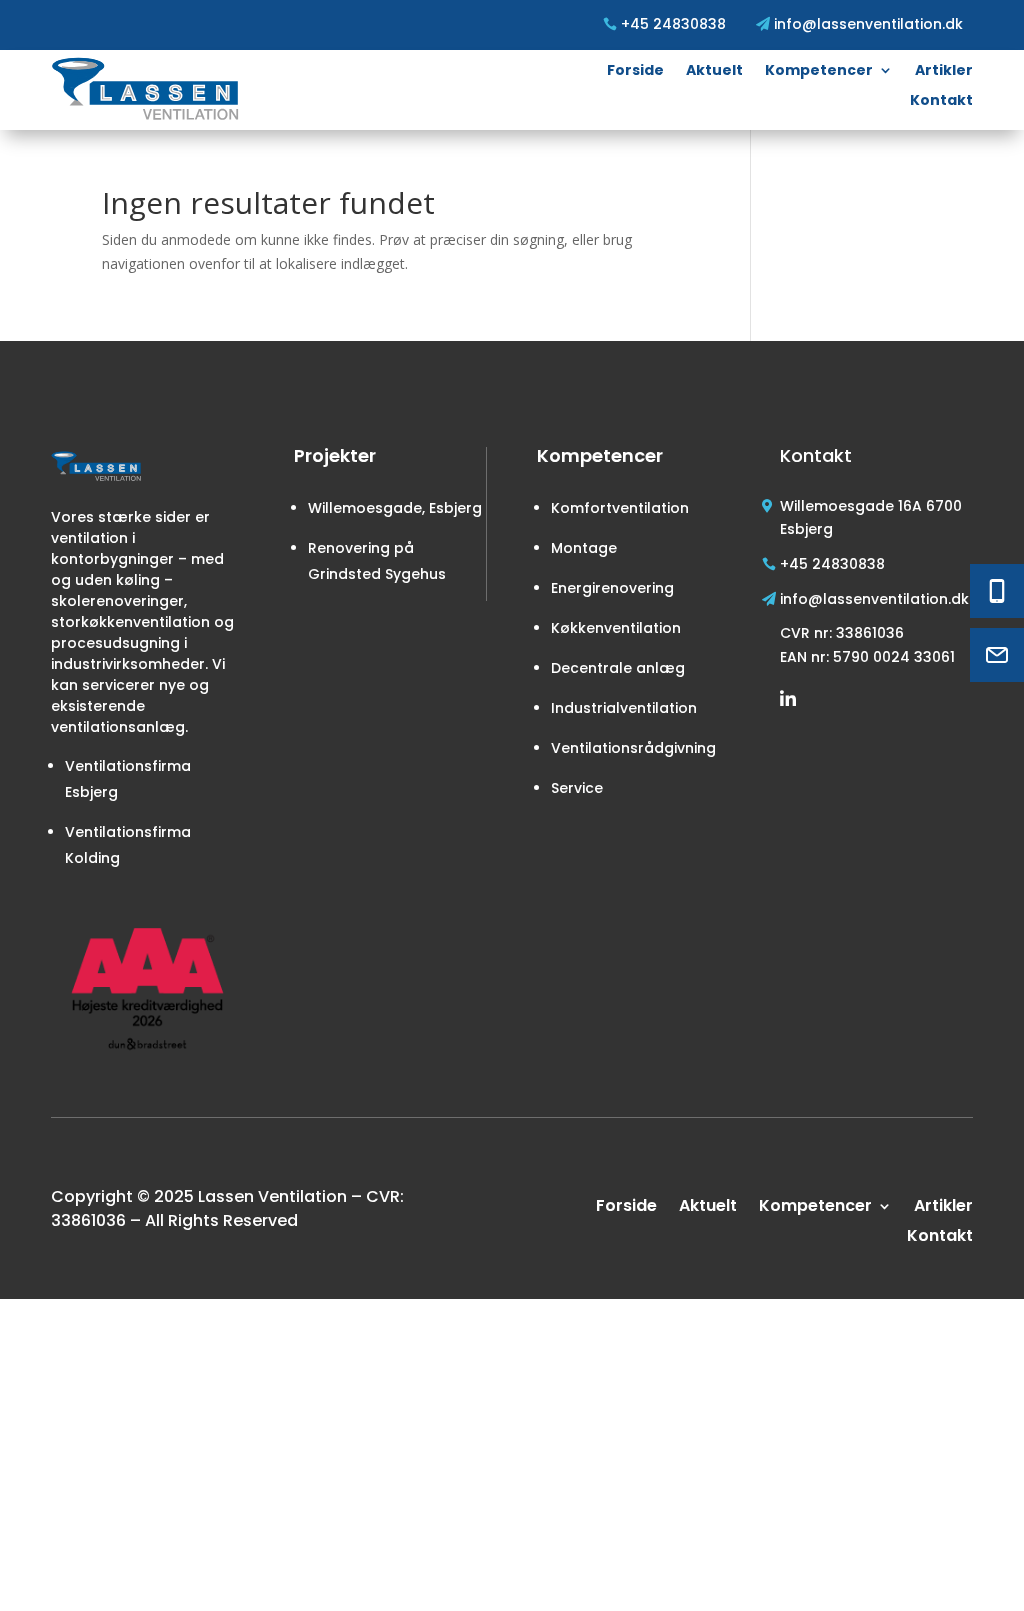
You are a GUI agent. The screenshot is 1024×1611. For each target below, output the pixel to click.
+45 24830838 (832, 564)
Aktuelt (714, 71)
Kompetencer (819, 71)
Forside (635, 71)
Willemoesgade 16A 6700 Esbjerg (871, 518)
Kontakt (941, 101)
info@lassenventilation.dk (874, 599)
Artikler (944, 71)
